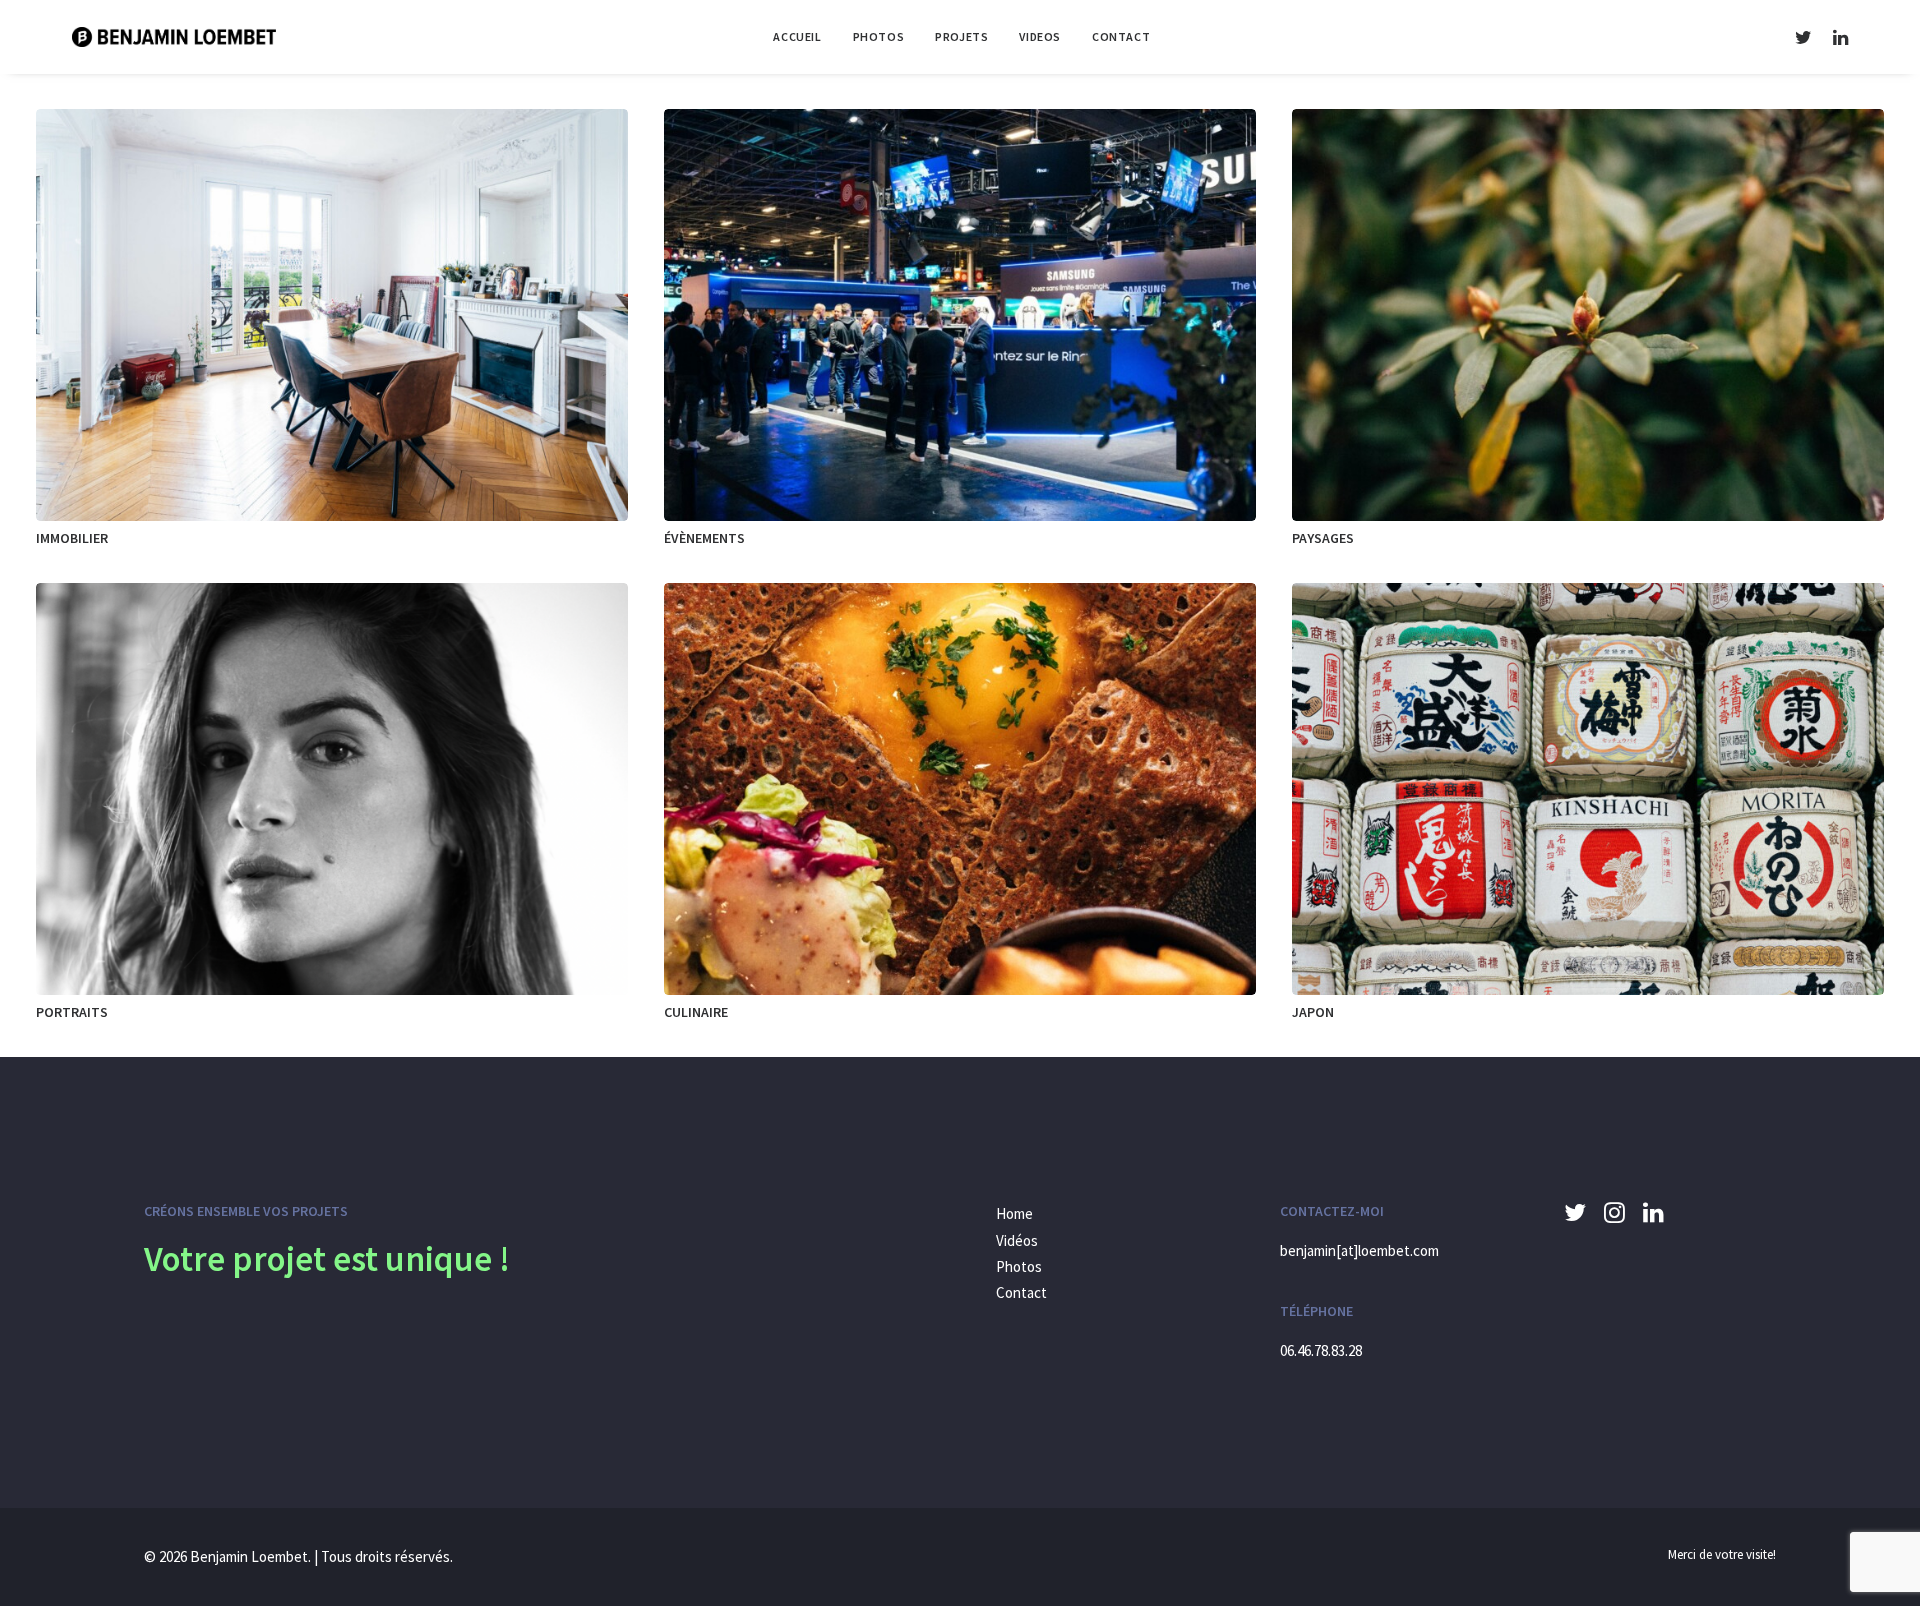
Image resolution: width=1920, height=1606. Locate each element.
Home (1014, 1213)
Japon (1313, 1012)
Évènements (704, 538)
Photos (1019, 1266)
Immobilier (72, 538)
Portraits (72, 1012)
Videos (1040, 36)
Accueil (797, 36)
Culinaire (696, 1012)
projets (961, 36)
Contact (1121, 36)
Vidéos (1017, 1240)
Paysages (1323, 538)
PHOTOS (879, 36)
